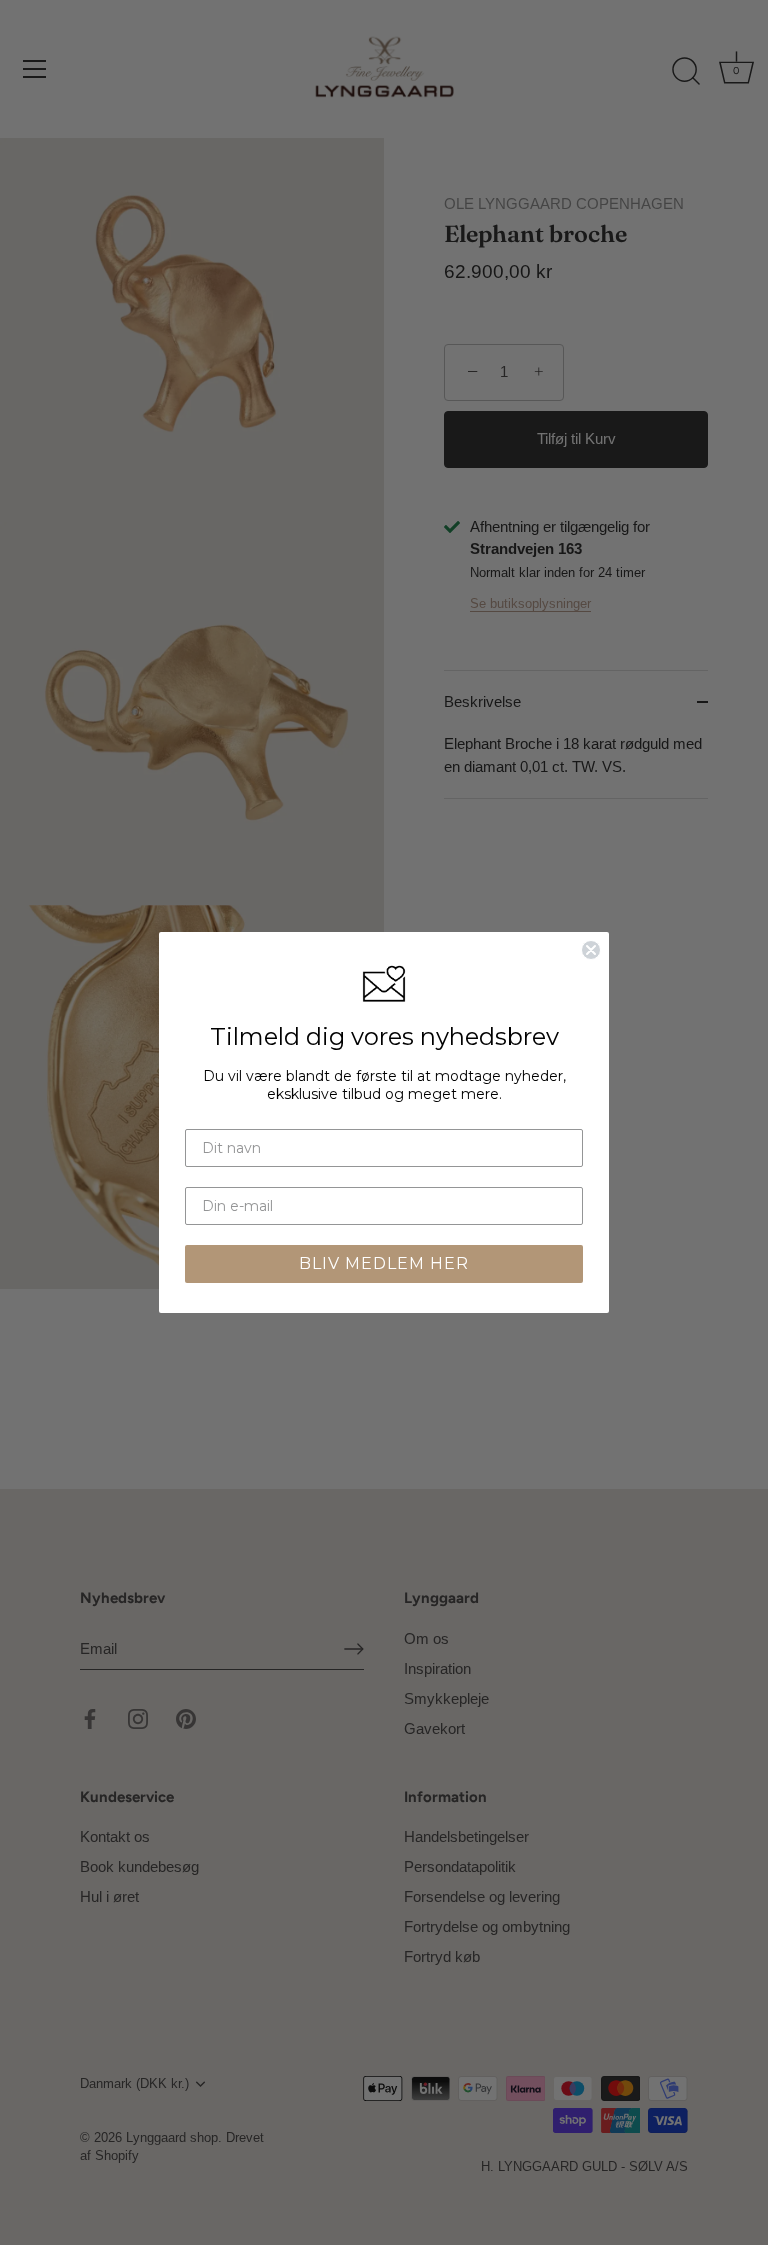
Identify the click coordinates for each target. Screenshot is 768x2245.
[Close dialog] (591, 950)
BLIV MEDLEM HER (384, 1263)
